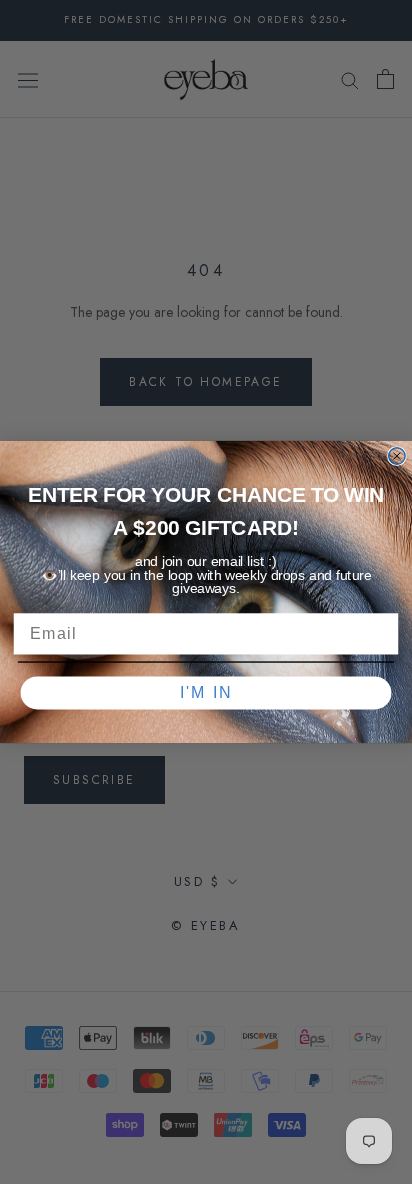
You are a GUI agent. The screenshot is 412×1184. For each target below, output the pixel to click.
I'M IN (206, 692)
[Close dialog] (397, 456)
